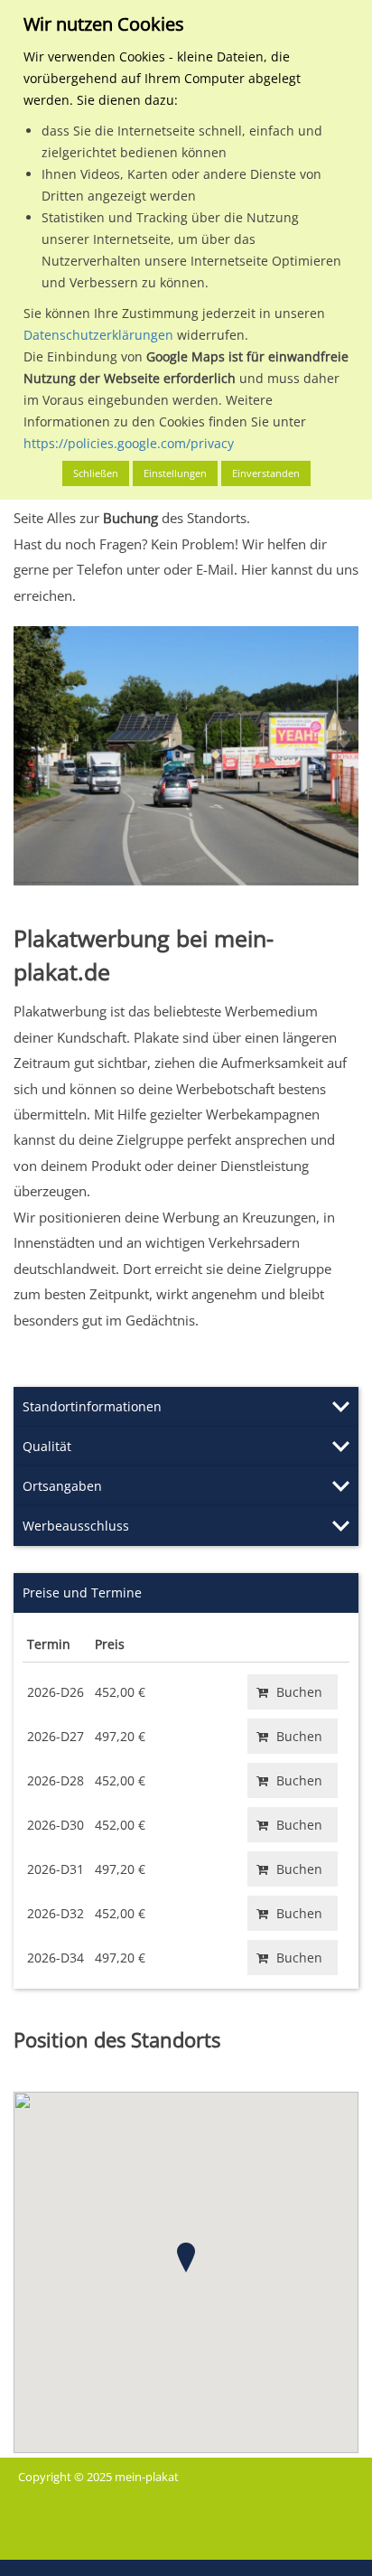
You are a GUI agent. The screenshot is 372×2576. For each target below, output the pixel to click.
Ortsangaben (62, 1486)
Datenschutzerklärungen (98, 335)
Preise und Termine (82, 1592)
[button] (186, 2258)
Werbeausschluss (76, 1526)
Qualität (47, 1446)
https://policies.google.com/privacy (129, 443)
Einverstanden (266, 473)
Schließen (96, 473)
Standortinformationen (92, 1406)
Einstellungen (175, 473)
